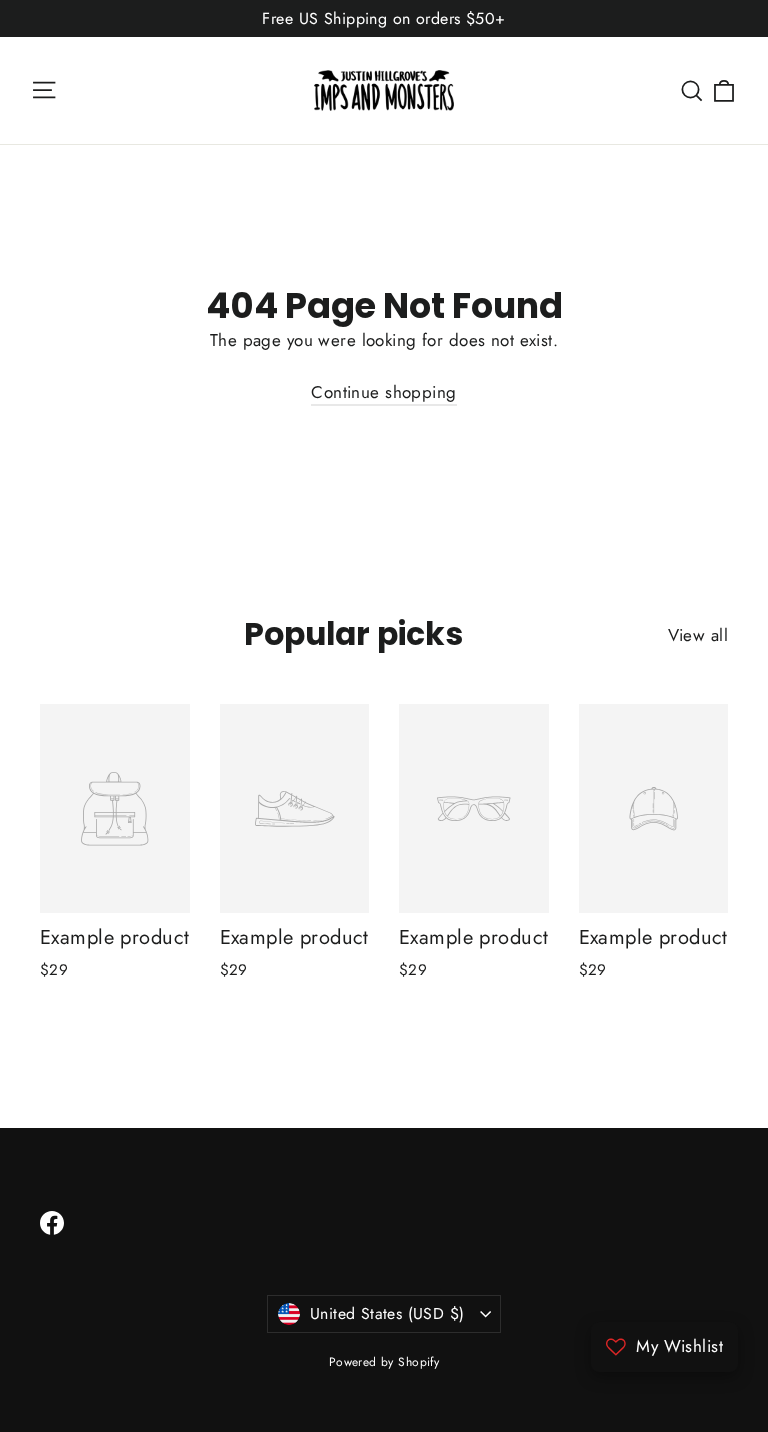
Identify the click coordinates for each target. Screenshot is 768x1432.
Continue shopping (383, 392)
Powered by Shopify (384, 1362)
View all (698, 635)
